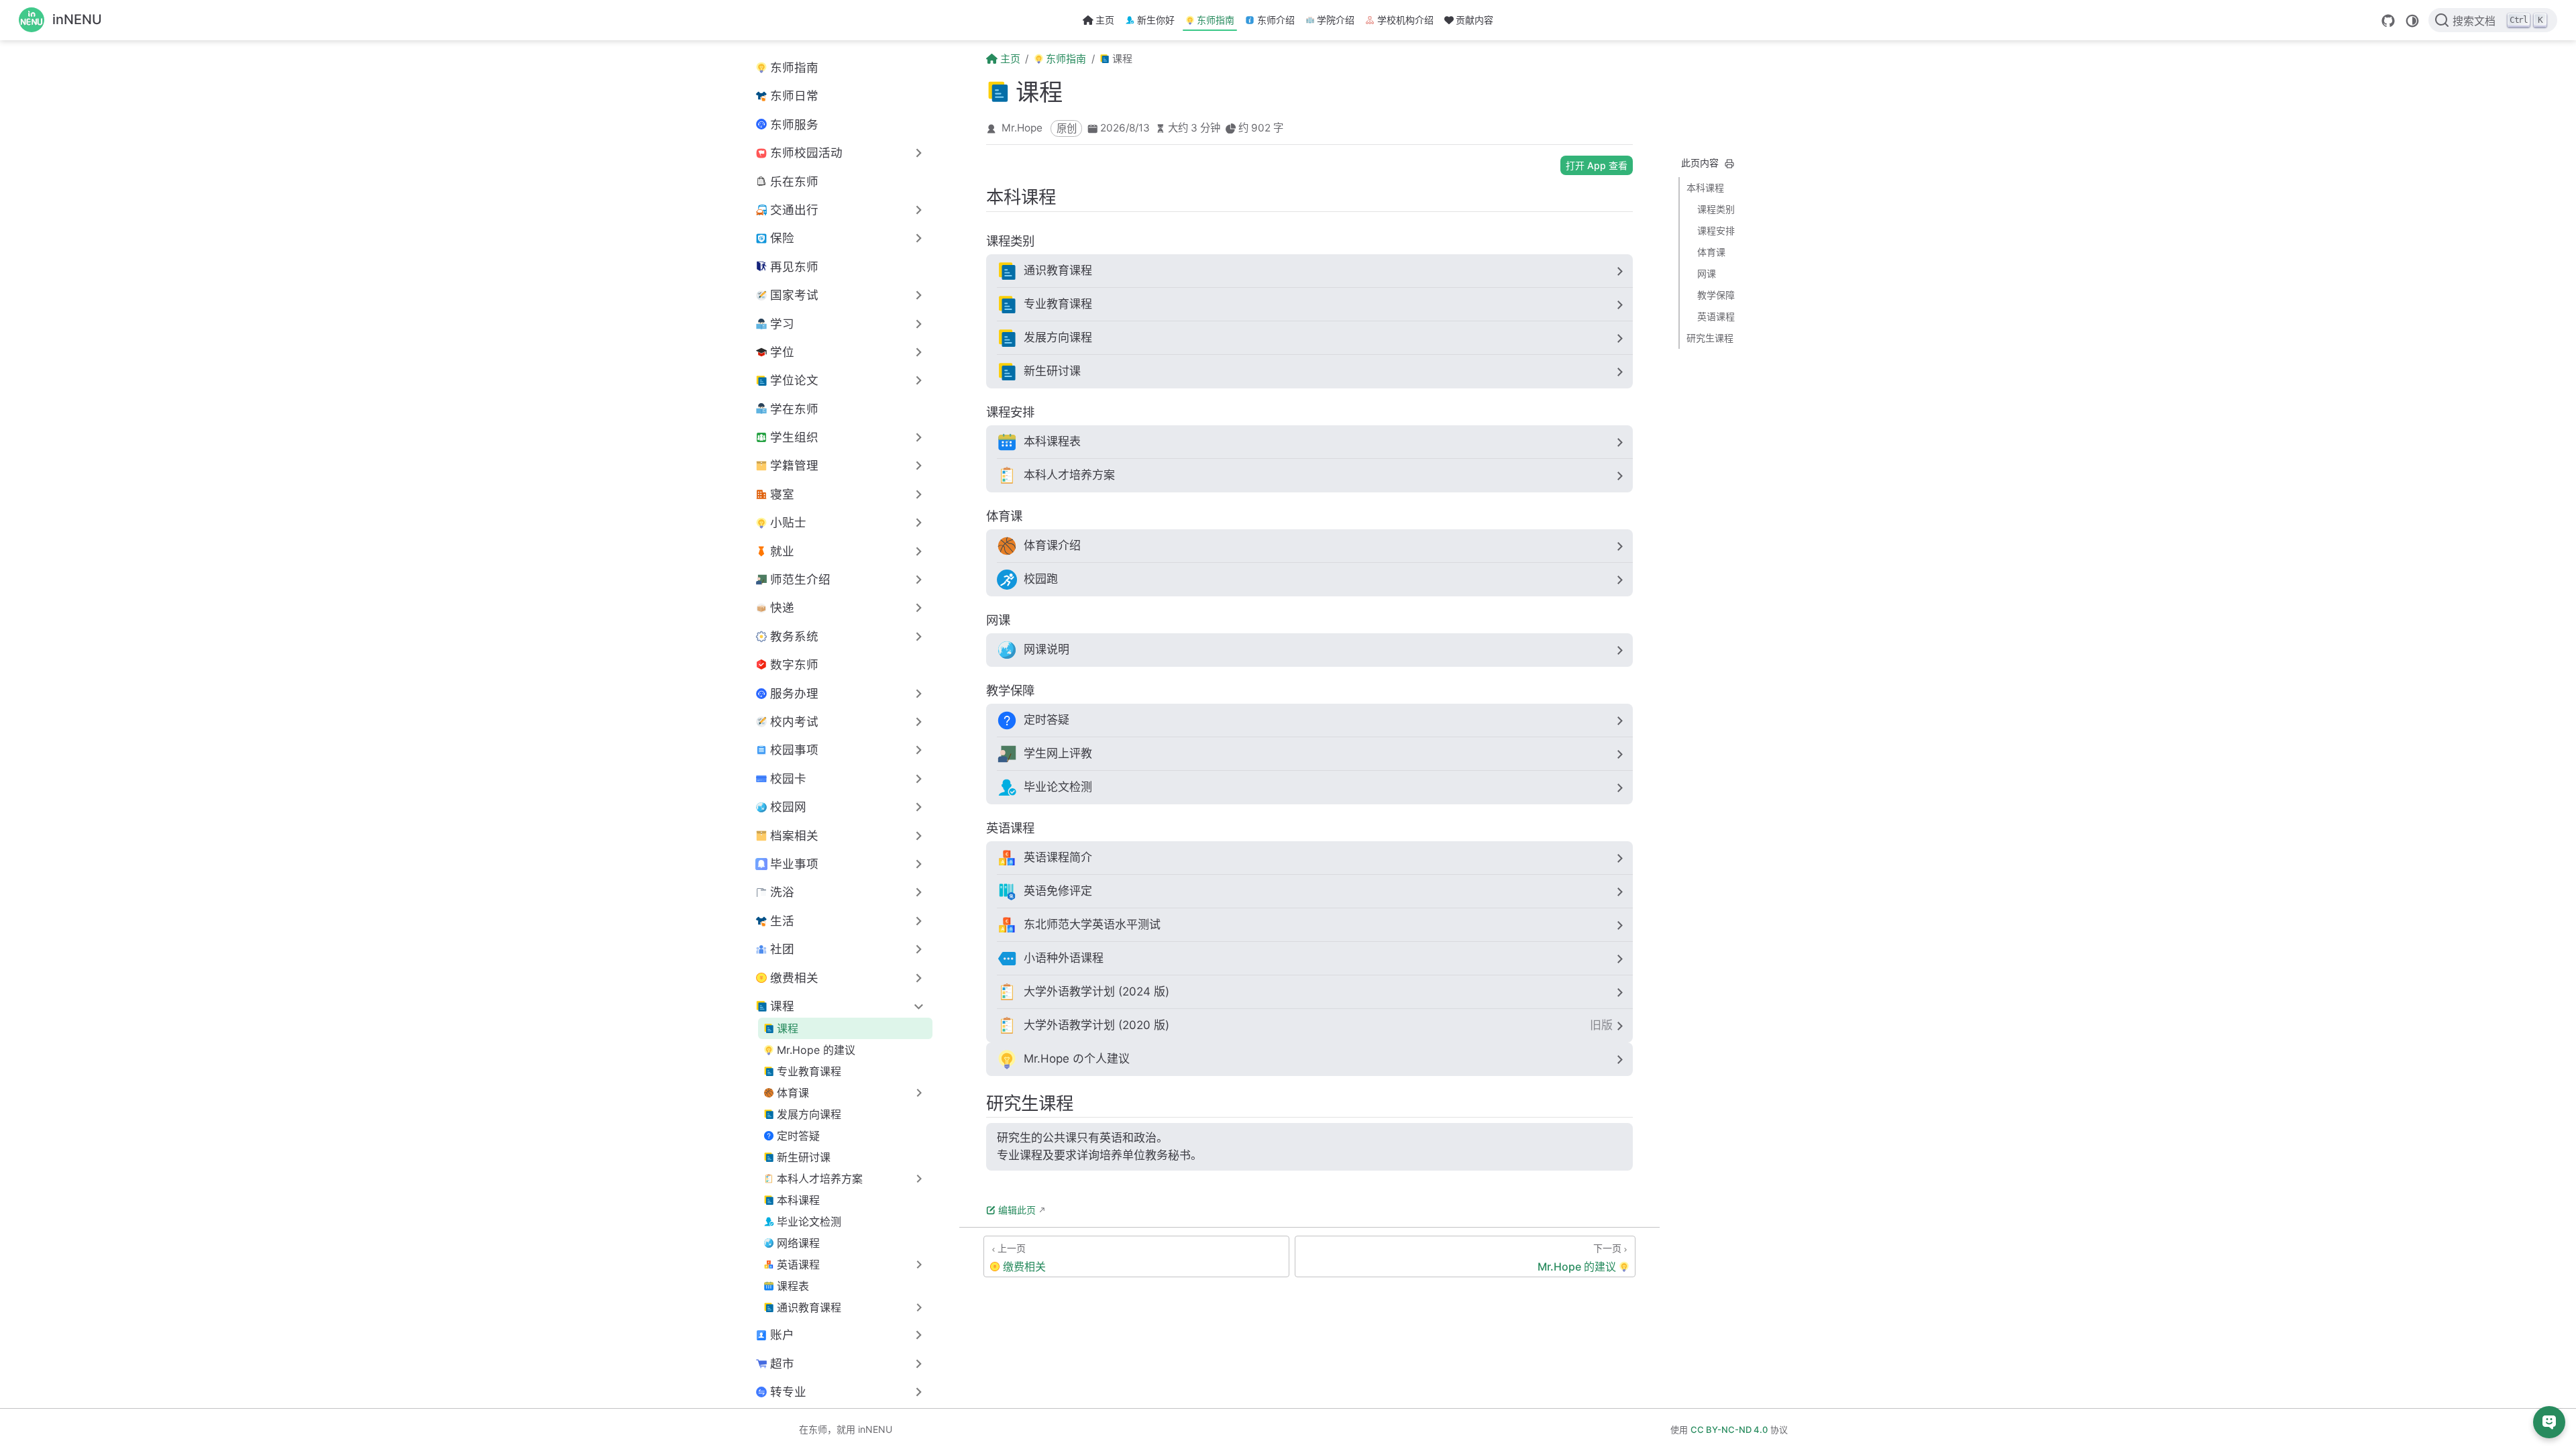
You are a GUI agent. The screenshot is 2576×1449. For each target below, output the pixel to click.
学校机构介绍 (1405, 20)
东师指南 (1216, 20)
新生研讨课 (804, 1157)
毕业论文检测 (809, 1222)
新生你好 (1156, 20)
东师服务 (794, 124)
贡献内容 (1474, 20)
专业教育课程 (809, 1071)
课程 (788, 1028)
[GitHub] (2388, 21)
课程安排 (1716, 230)
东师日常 (794, 96)
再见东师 (794, 267)
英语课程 (1716, 316)
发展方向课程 (809, 1114)
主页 (1105, 20)
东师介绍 (1276, 20)
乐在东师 (794, 181)
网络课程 (798, 1243)
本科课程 (798, 1200)
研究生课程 (1710, 338)
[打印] (1729, 164)
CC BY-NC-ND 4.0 (1729, 1430)
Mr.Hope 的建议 (816, 1050)
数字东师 (794, 664)
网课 (1707, 273)
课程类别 (1716, 209)
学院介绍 (1336, 20)
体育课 (1711, 252)
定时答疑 (798, 1136)
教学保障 (1716, 295)
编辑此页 (1017, 1210)
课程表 (793, 1286)
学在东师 (794, 409)
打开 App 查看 (1597, 165)
